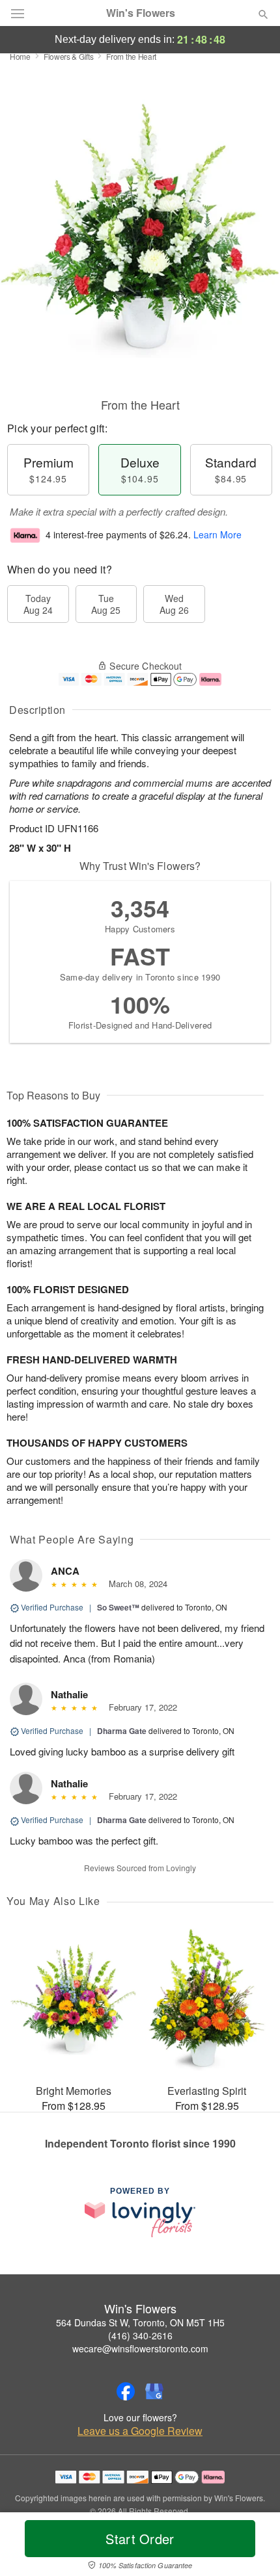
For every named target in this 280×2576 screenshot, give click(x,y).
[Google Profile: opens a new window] (154, 2391)
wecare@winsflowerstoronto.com (140, 2348)
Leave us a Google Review (140, 2431)
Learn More (217, 534)
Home (20, 56)
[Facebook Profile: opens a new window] (126, 2391)
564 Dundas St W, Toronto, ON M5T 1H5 (140, 2322)
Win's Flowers (141, 13)
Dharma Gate (122, 1731)
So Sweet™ (118, 1607)
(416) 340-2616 (140, 2335)
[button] (252, 2547)
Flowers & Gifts (69, 56)
